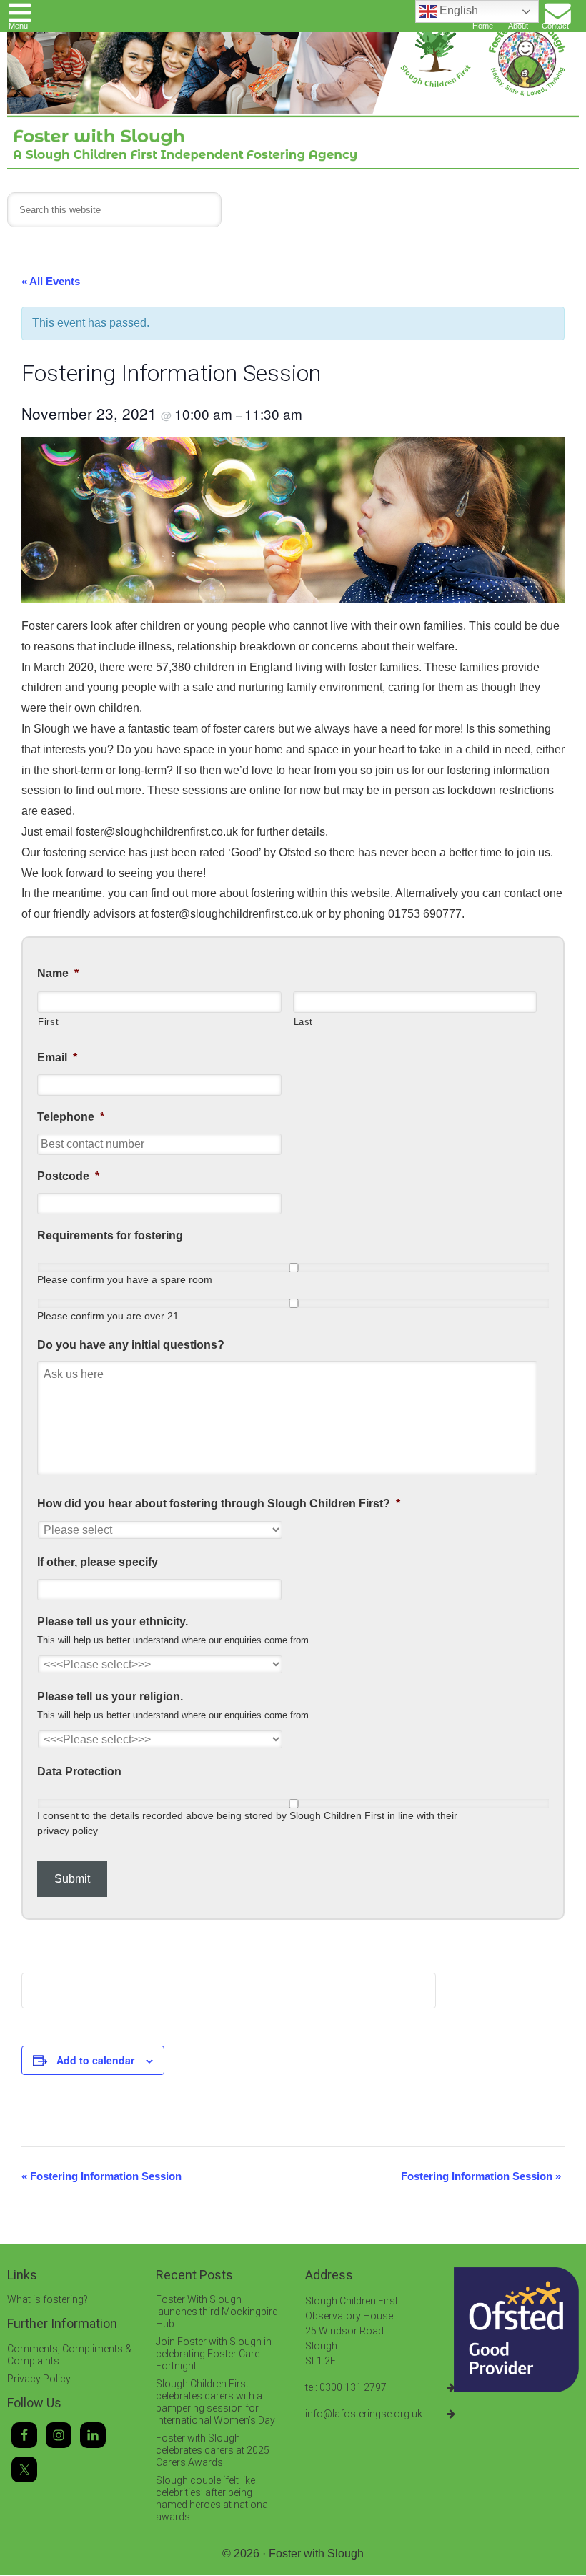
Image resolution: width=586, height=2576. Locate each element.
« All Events (51, 281)
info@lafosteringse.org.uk (364, 2414)
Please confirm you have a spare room (125, 1279)
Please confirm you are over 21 (108, 1316)
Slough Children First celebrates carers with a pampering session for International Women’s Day (215, 2402)
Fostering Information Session (101, 2176)
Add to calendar (95, 2060)
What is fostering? (48, 2299)
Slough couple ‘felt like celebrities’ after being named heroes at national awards (213, 2498)
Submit (72, 1879)
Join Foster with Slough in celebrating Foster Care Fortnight (214, 2354)
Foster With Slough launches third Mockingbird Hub (217, 2312)
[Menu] (20, 10)
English (457, 10)
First (48, 1022)
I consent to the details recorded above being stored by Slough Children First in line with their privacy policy (247, 1823)
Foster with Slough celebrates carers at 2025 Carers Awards (213, 2450)
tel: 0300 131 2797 (346, 2387)
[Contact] (557, 10)
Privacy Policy (39, 2379)
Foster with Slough (316, 2553)
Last (304, 1022)
